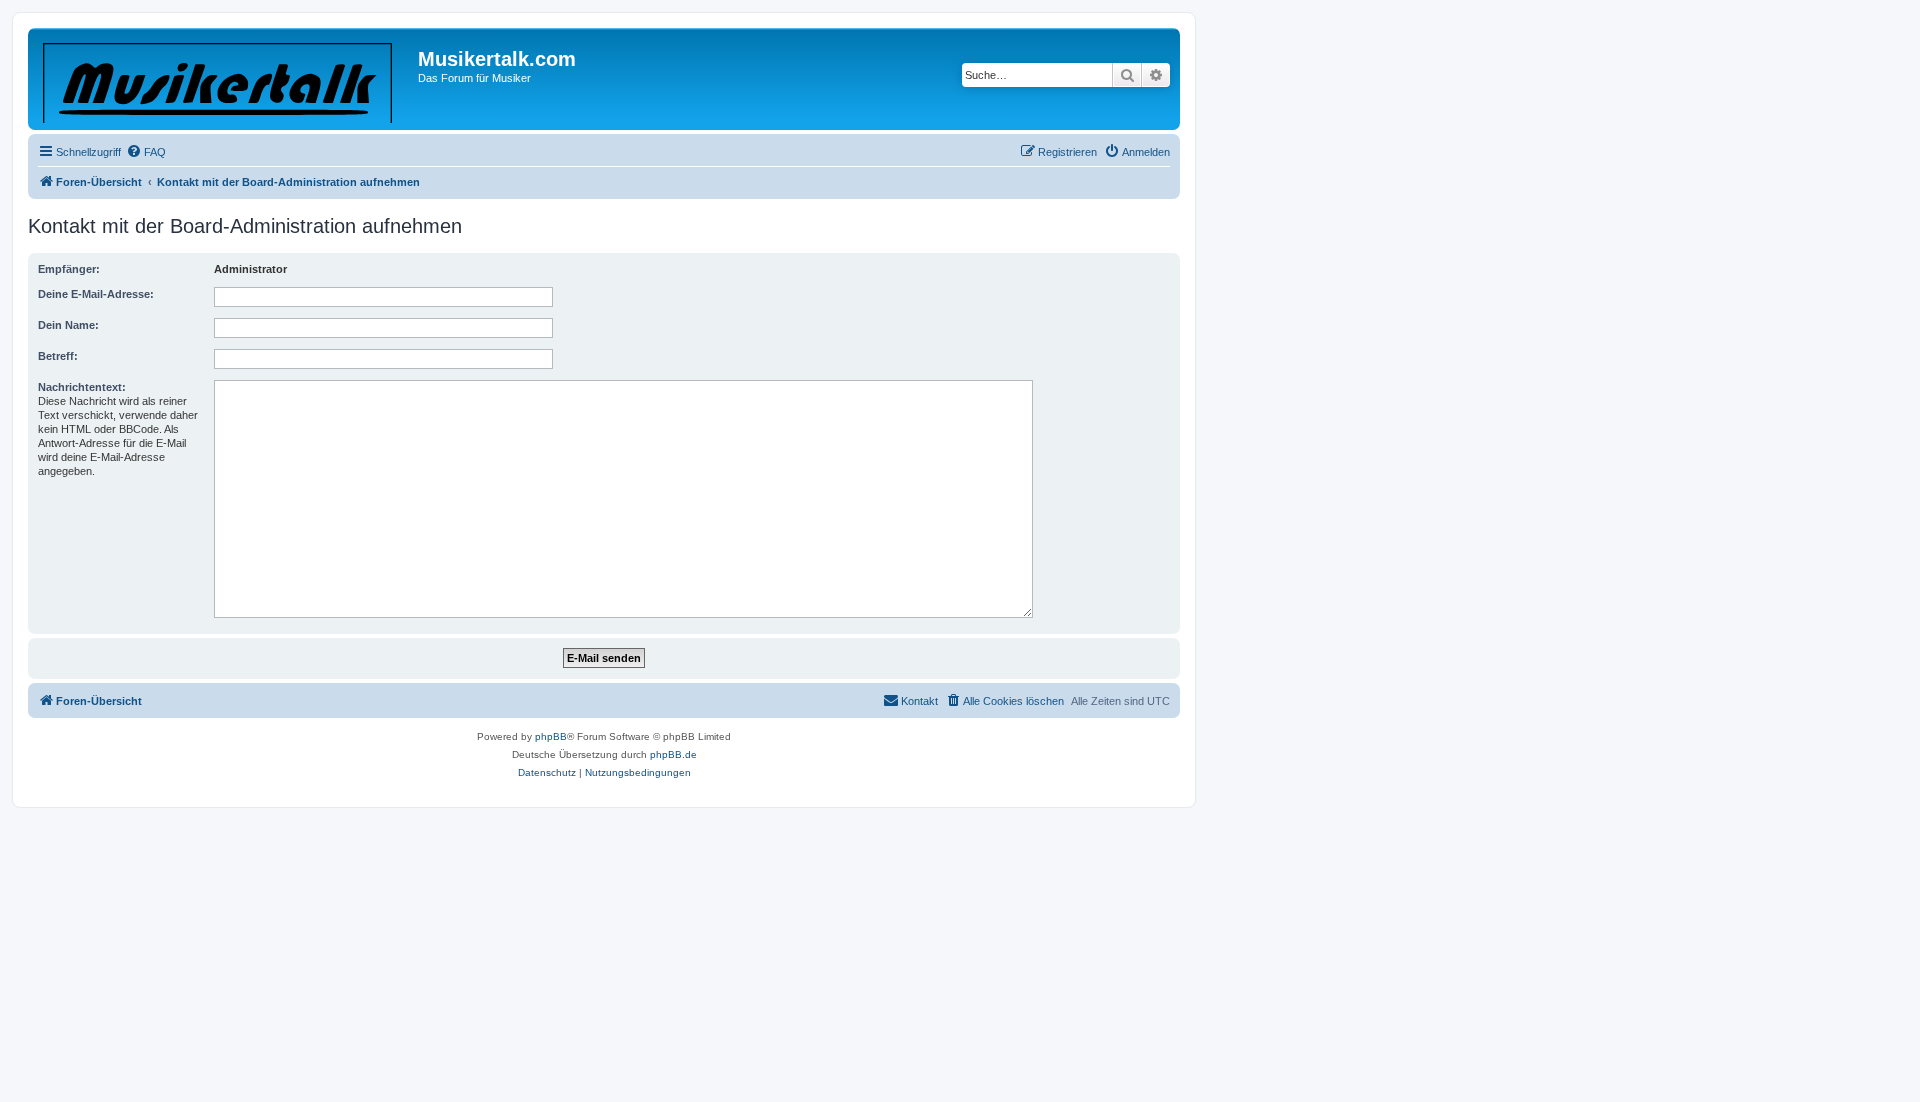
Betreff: (58, 356)
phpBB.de (673, 754)
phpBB (551, 736)
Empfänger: (69, 269)
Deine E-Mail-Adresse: (96, 294)
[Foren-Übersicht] (225, 79)
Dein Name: (68, 325)
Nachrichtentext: (82, 387)
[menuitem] (146, 152)
